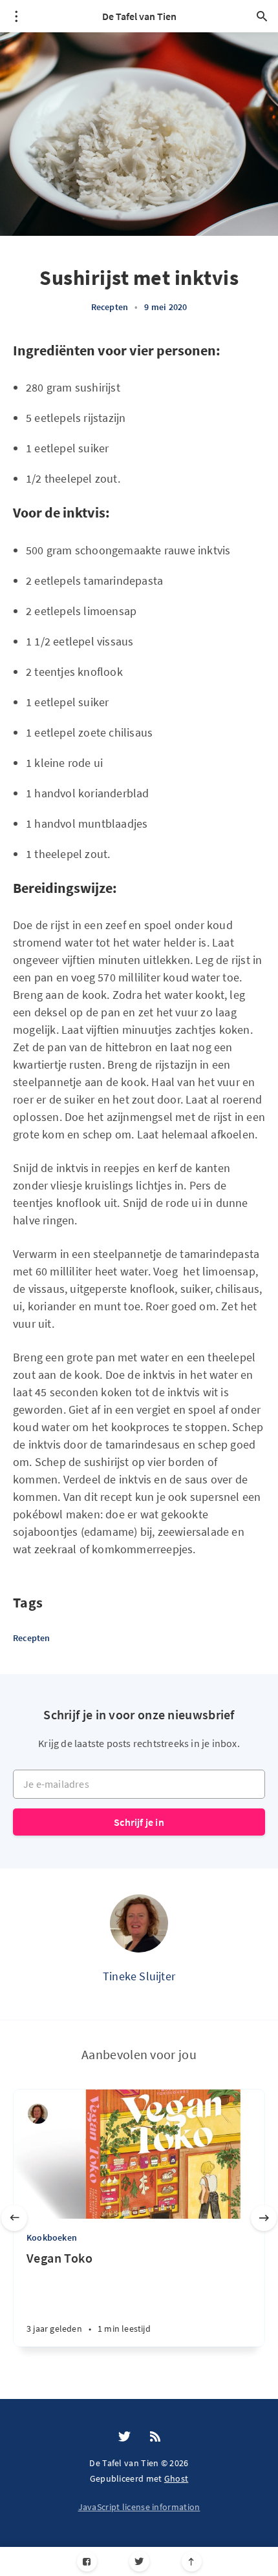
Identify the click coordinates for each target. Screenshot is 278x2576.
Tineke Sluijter (139, 1976)
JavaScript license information (139, 2507)
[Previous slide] (14, 2218)
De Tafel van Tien (139, 16)
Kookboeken (52, 2237)
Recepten (110, 307)
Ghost (176, 2478)
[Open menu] (16, 16)
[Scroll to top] (192, 2561)
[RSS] (155, 2437)
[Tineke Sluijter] (139, 1923)
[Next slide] (264, 2218)
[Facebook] (87, 2561)
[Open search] (262, 16)
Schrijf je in (139, 1822)
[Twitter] (139, 2561)
